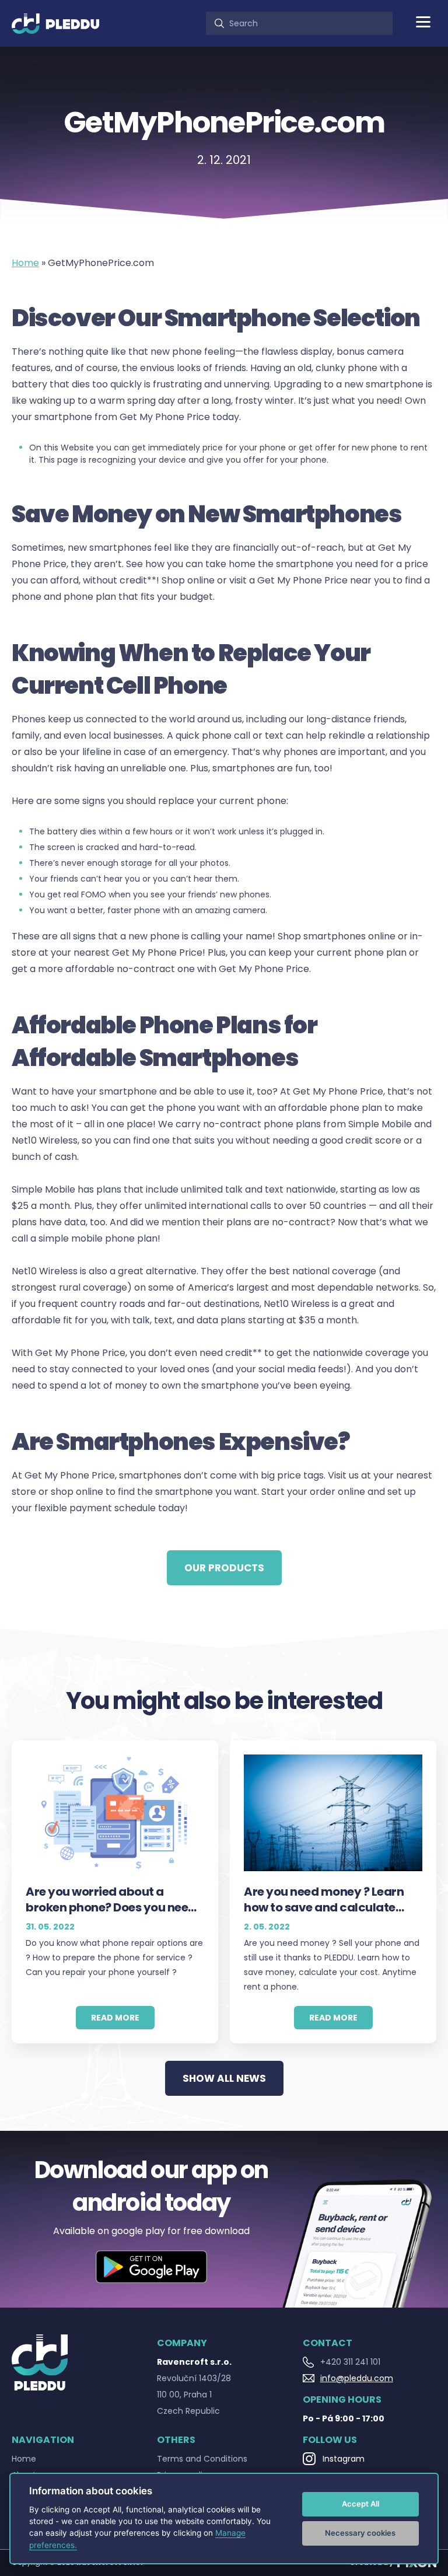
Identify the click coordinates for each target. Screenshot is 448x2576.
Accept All (360, 2504)
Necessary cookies (360, 2533)
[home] (55, 23)
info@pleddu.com (357, 2378)
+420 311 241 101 (350, 2362)
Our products (224, 1568)
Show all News (224, 2078)
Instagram (344, 2459)
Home (25, 263)
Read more (115, 2018)
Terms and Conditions (202, 2459)
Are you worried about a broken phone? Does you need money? (111, 1900)
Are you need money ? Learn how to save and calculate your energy (324, 1900)
